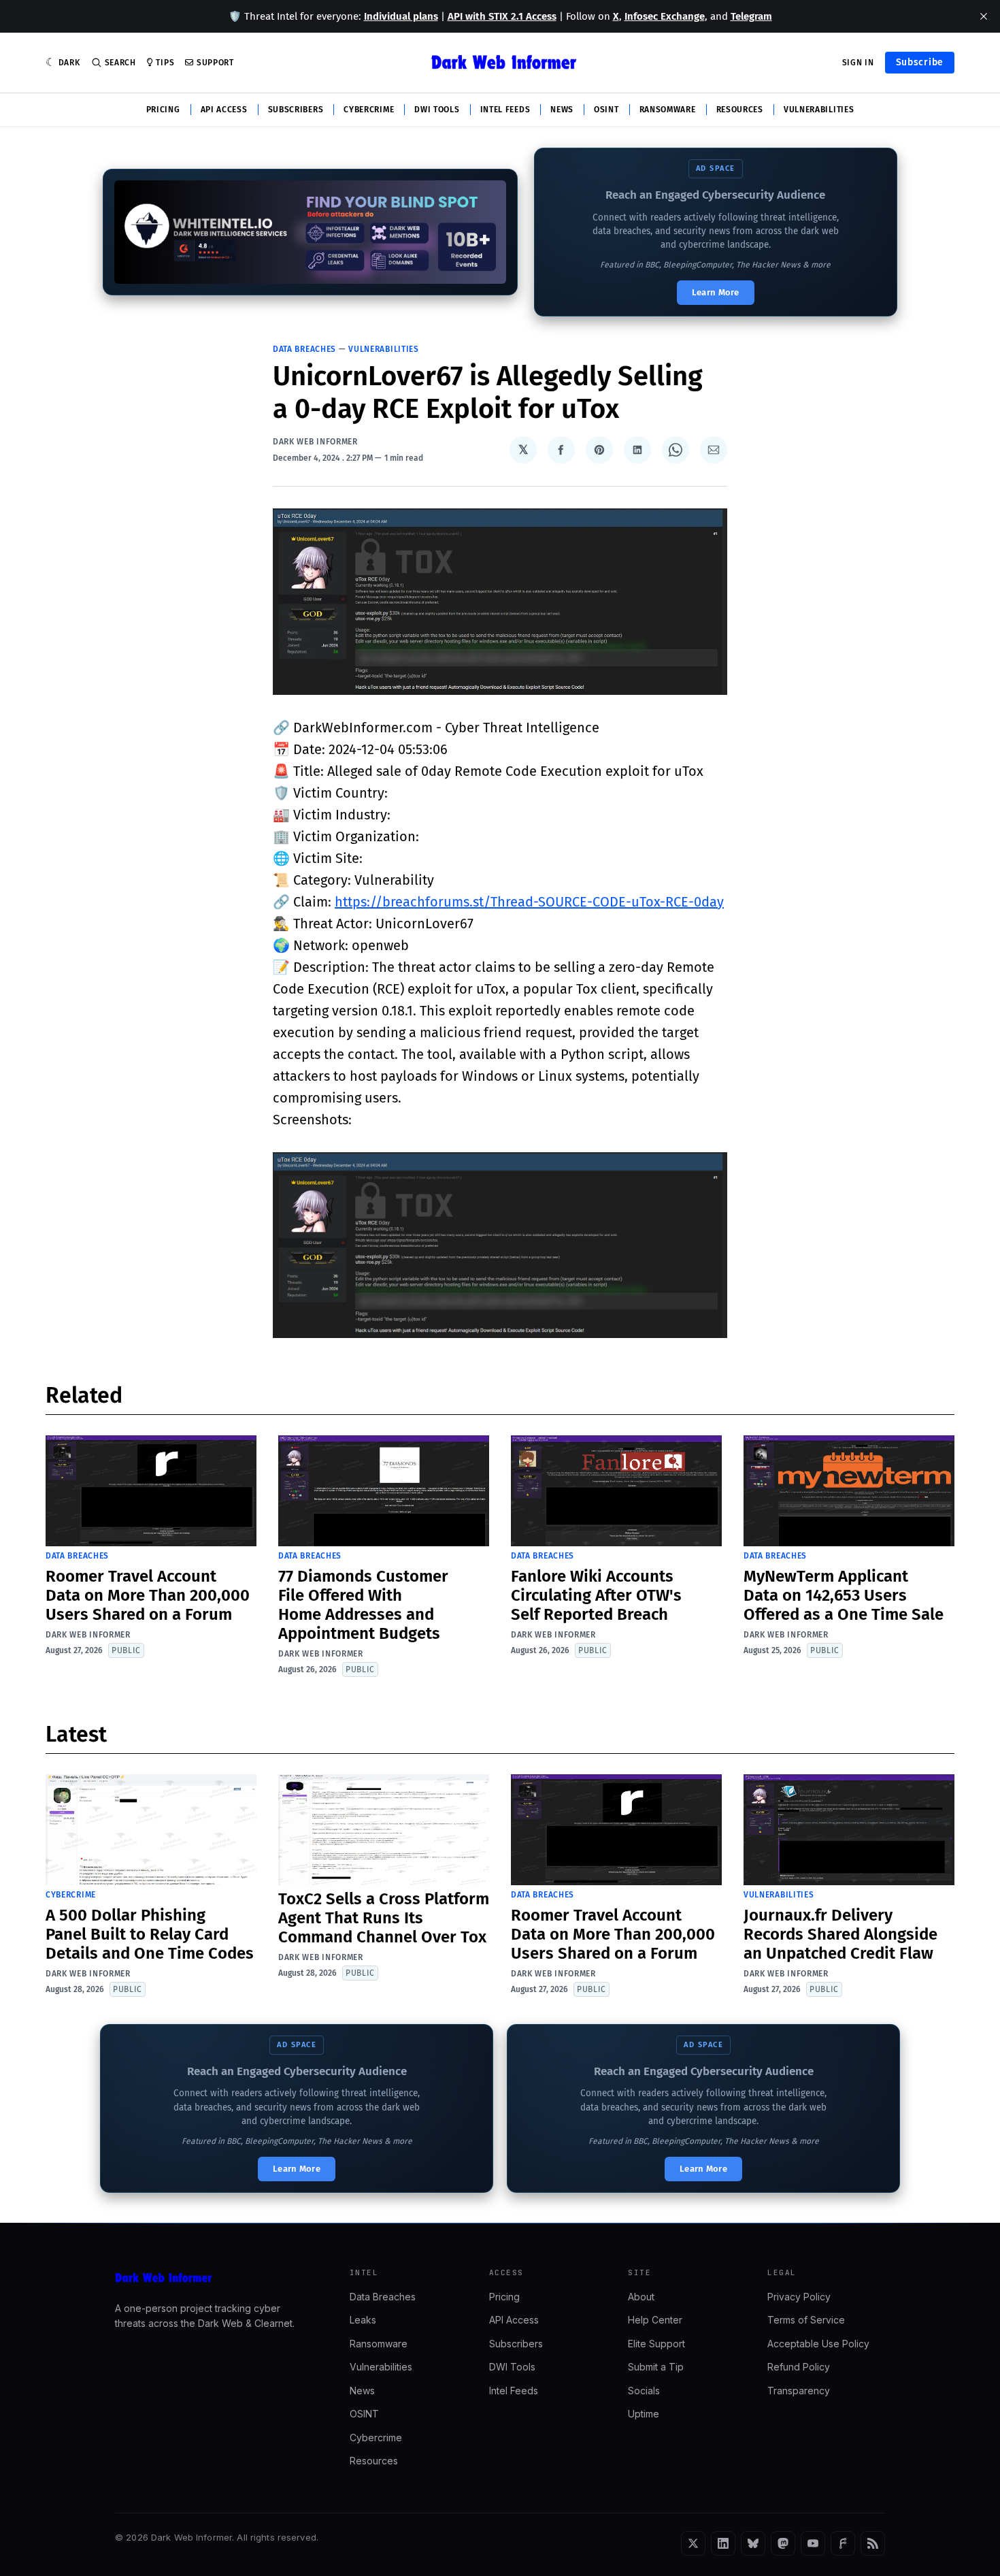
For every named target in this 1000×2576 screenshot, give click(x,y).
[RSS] (873, 2543)
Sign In (858, 63)
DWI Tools (437, 110)
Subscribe (920, 62)
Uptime (644, 2414)
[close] (984, 16)
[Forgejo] (843, 2543)
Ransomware (668, 110)
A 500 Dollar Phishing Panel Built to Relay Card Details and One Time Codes (150, 1934)
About (641, 2297)
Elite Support (656, 2344)
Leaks (363, 2320)
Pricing (163, 110)
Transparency (799, 2391)
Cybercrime (369, 110)
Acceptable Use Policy (818, 2344)
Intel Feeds (505, 110)
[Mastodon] (783, 2543)
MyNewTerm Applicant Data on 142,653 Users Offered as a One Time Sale (844, 1595)
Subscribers (296, 110)
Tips (165, 63)
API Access (224, 110)
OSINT (606, 110)
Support (215, 63)
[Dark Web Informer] (213, 2278)
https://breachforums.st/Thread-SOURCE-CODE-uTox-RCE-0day (529, 902)
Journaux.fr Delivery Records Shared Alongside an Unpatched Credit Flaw (840, 1934)
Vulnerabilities (819, 110)
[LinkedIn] (723, 2543)
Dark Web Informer (315, 442)
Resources (740, 110)
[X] (693, 2543)
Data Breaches (304, 349)
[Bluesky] (753, 2543)
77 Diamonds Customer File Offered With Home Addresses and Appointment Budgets (363, 1605)
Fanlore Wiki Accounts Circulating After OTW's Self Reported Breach (596, 1595)
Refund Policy (799, 2367)
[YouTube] (813, 2543)
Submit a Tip (656, 2367)
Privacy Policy (799, 2297)
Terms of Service (806, 2320)
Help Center (655, 2320)
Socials (644, 2391)
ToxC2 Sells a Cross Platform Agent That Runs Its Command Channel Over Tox (384, 1918)
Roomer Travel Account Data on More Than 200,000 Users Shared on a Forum (148, 1595)
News (562, 110)
